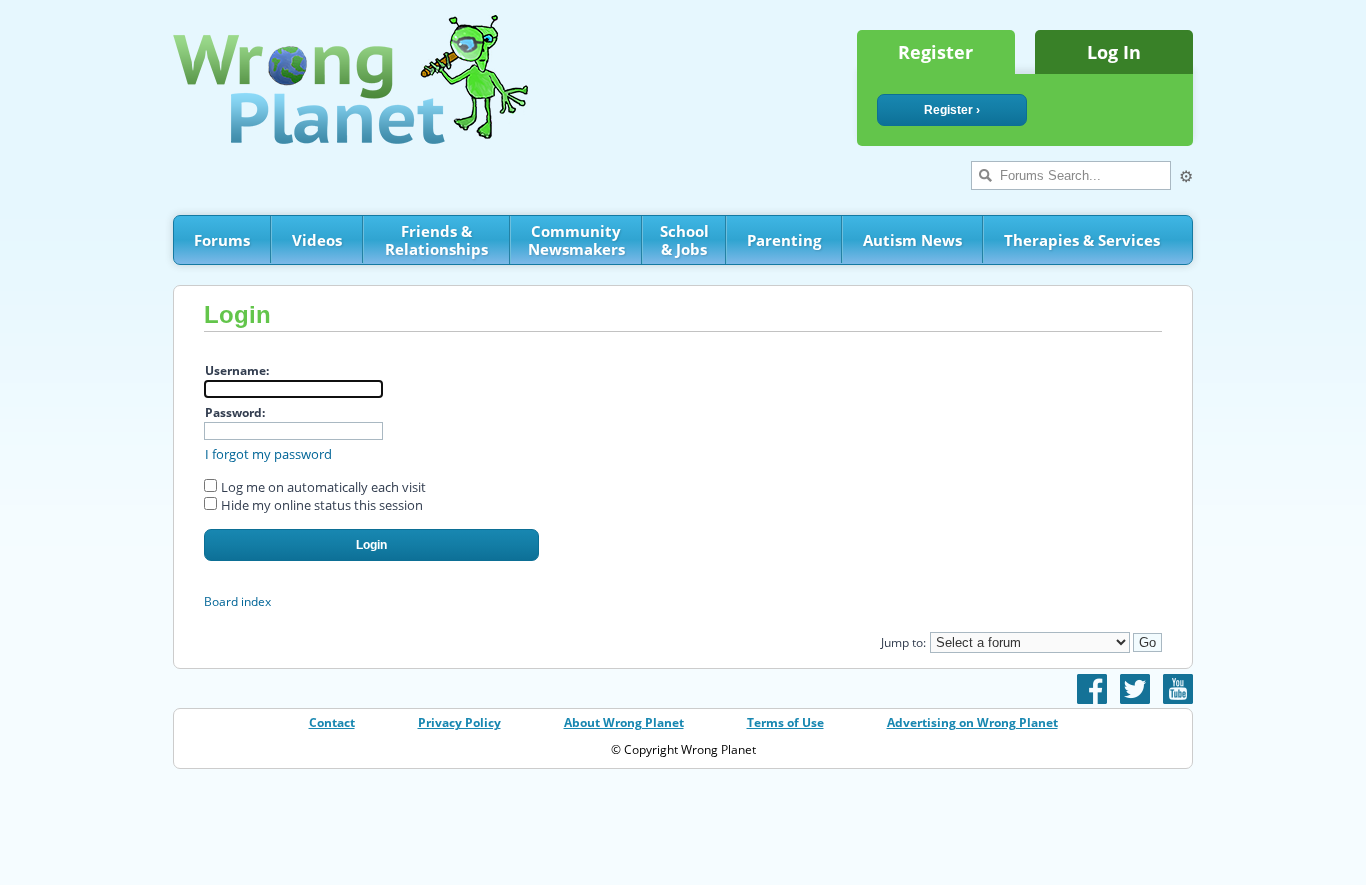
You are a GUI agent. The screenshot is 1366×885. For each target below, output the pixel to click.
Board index (237, 601)
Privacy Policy (459, 722)
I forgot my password (268, 454)
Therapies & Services (1082, 240)
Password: (235, 412)
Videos (317, 240)
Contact (332, 722)
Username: (237, 370)
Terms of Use (785, 722)
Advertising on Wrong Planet (972, 722)
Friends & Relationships (436, 240)
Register (935, 52)
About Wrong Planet (624, 722)
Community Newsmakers (576, 240)
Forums (222, 240)
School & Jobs (684, 240)
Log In (1114, 52)
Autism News (912, 240)
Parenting (784, 240)
